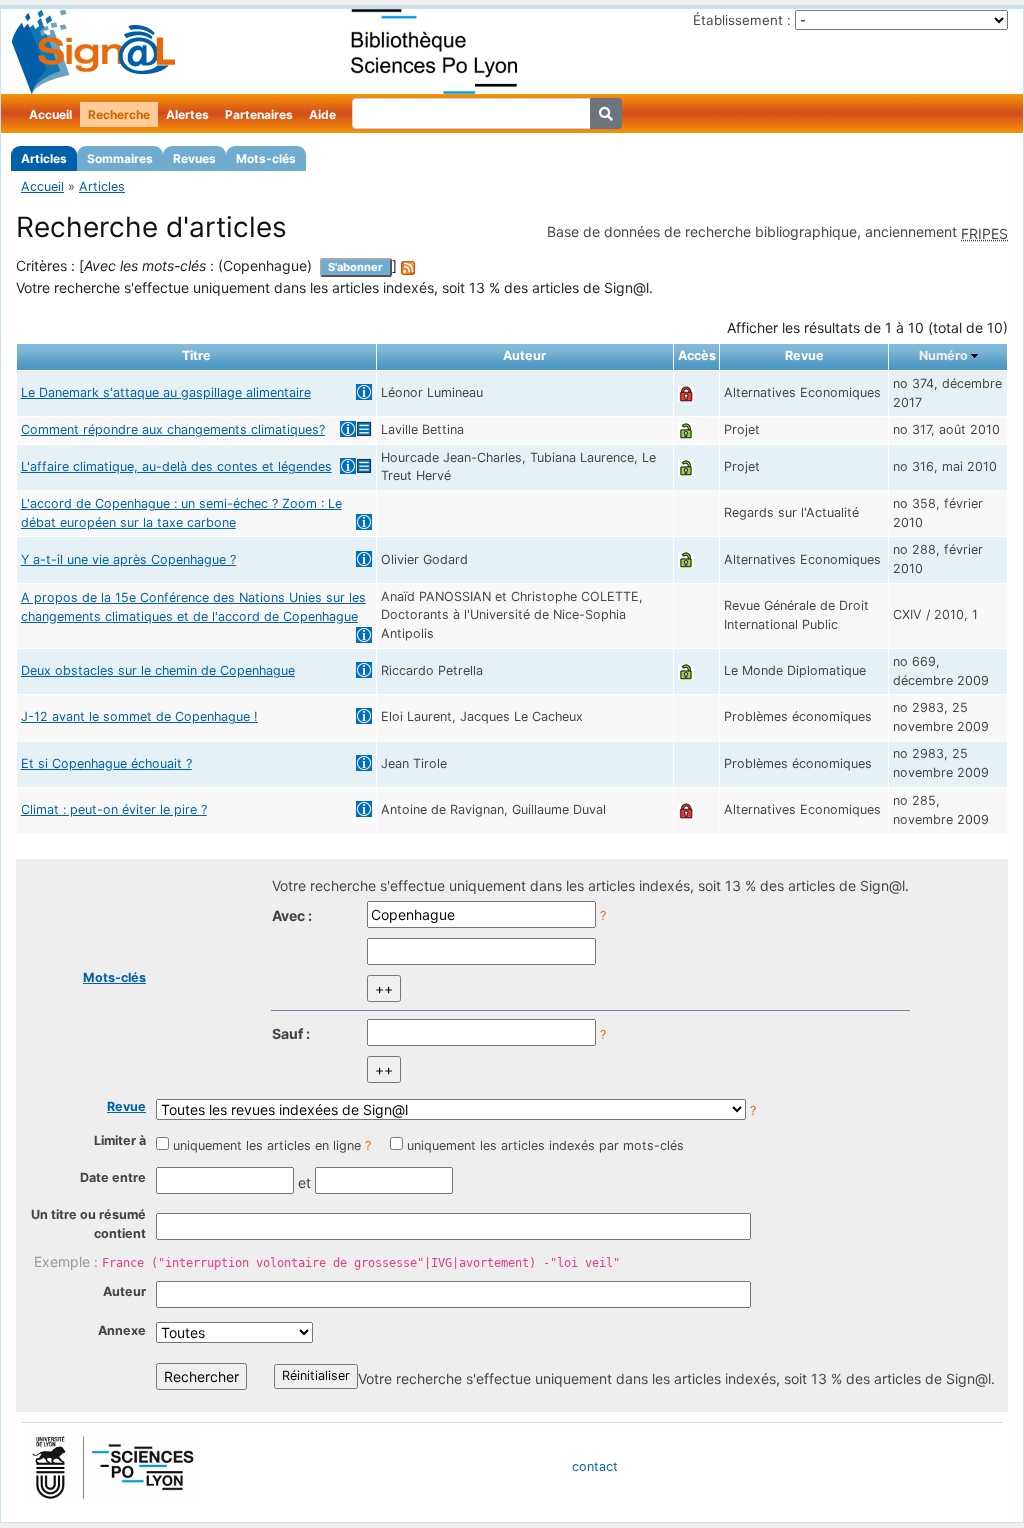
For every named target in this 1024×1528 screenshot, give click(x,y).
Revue (126, 1106)
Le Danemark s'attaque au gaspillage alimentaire (166, 392)
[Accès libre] (686, 429)
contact (595, 1466)
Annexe (122, 1330)
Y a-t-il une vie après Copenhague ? (128, 559)
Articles (44, 158)
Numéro (943, 355)
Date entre (113, 1177)
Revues (194, 158)
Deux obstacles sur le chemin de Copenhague (158, 670)
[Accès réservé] (686, 392)
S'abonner (355, 267)
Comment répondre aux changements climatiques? (173, 429)
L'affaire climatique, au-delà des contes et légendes (176, 466)
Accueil (50, 114)
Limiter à (120, 1140)
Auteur (124, 1291)
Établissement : (742, 20)
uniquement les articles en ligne (267, 1145)
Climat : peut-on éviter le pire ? (114, 809)
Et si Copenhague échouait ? (106, 763)
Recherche (119, 114)
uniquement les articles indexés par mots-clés (545, 1145)
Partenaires (259, 114)
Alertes (187, 114)
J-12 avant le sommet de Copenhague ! (139, 716)
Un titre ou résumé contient (88, 1224)
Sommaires (120, 158)
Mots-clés (266, 158)
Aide (322, 114)
